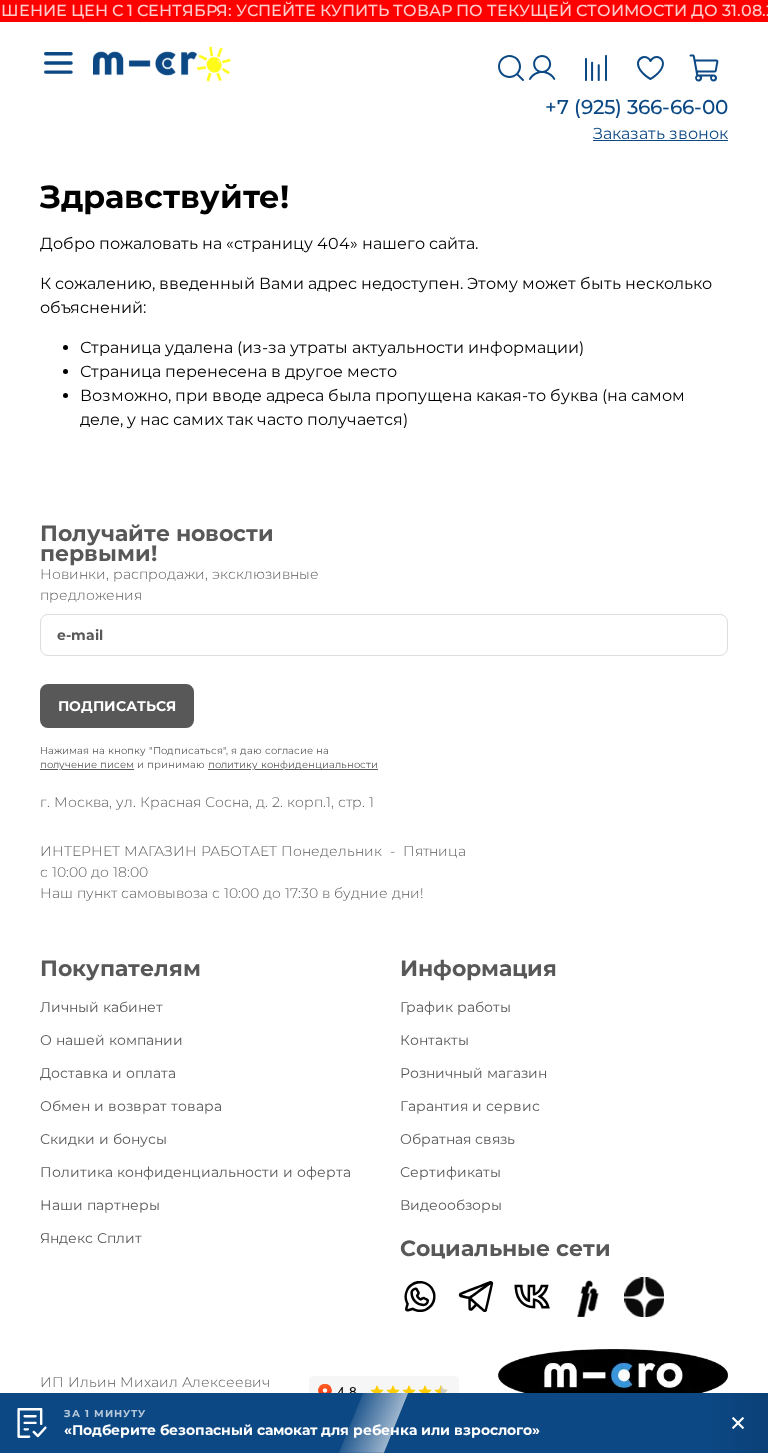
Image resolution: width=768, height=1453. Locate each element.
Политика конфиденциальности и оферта (195, 1172)
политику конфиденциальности (293, 764)
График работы (455, 1007)
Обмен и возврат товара (131, 1106)
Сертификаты (450, 1172)
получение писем (87, 764)
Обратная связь (457, 1139)
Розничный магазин (473, 1073)
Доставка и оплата (108, 1073)
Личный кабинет (101, 1007)
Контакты (434, 1040)
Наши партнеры (100, 1205)
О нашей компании (111, 1040)
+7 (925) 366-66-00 (636, 107)
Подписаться (117, 706)
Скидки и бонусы (103, 1139)
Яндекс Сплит (91, 1238)
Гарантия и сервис (470, 1106)
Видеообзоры (451, 1205)
